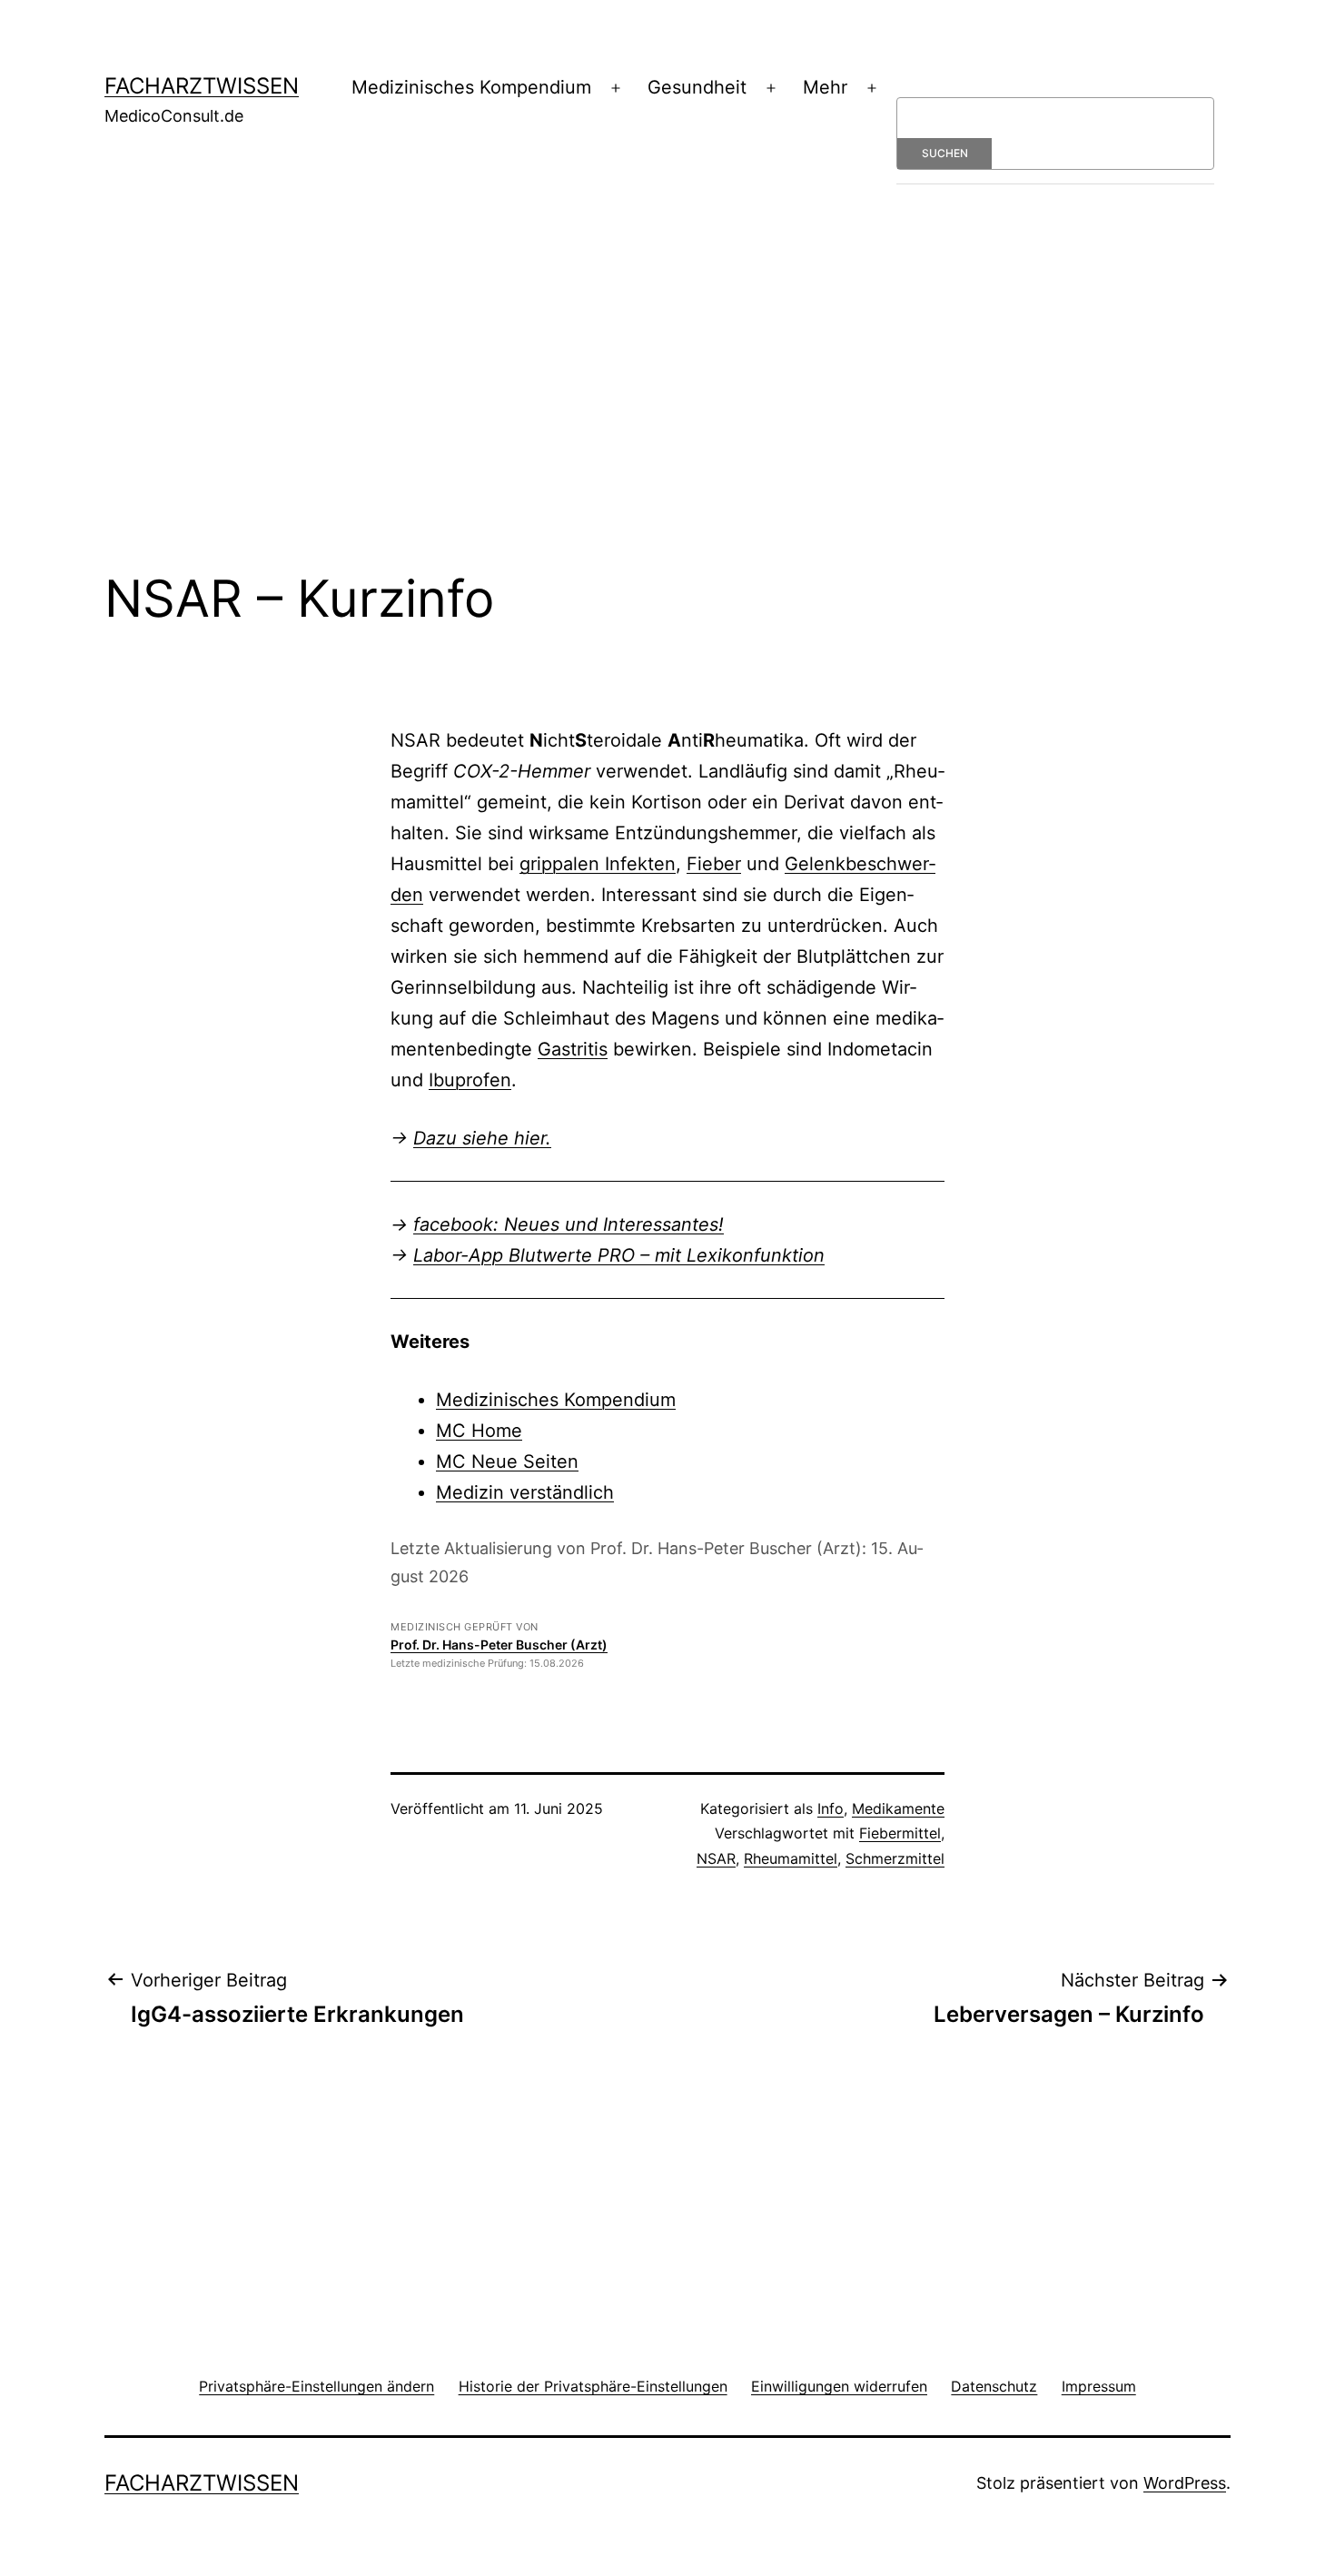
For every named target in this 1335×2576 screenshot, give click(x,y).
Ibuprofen (470, 1080)
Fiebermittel (900, 1833)
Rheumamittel (791, 1858)
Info (831, 1808)
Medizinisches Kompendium (471, 87)
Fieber (714, 864)
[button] (316, 2386)
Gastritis (573, 1049)
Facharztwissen (202, 86)
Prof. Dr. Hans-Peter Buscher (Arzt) (499, 1645)
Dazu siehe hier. (482, 1138)
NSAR (716, 1858)
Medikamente (898, 1808)
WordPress (1185, 2483)
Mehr (825, 87)
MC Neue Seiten (507, 1461)
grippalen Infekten (598, 864)
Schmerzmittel (895, 1858)
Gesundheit (697, 87)
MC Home (479, 1431)
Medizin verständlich (525, 1492)
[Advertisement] (667, 402)
